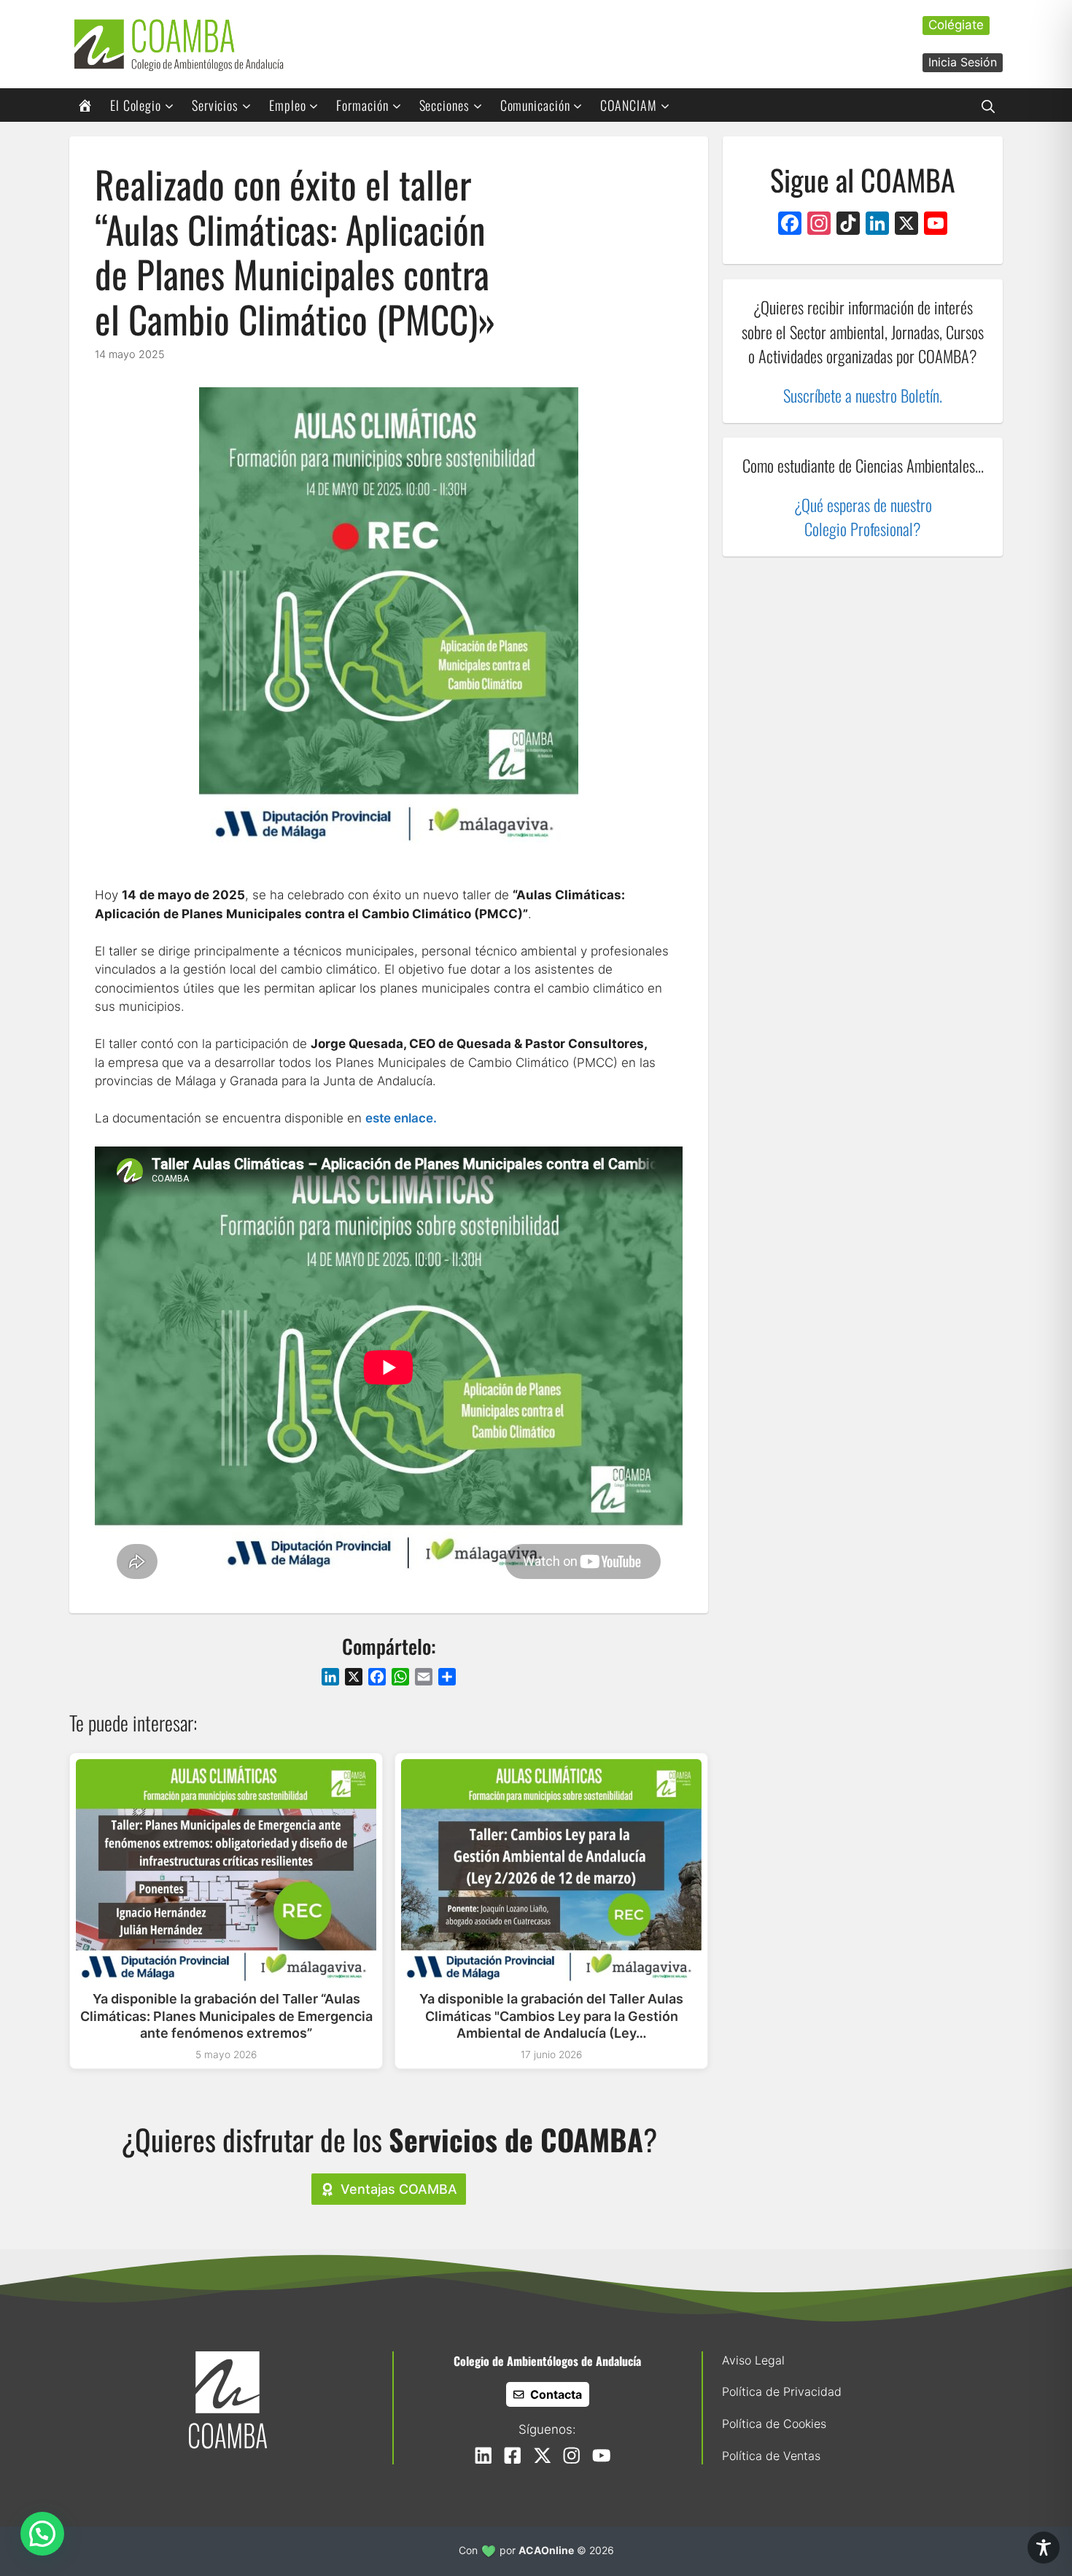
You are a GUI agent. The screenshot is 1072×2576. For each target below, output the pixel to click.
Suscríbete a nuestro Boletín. (863, 395)
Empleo (287, 105)
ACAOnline (546, 2550)
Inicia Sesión (963, 62)
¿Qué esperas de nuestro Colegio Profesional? (863, 517)
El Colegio (136, 105)
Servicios (215, 105)
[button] (988, 105)
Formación (362, 105)
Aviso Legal (753, 2360)
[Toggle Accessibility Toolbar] (1044, 2548)
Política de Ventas (771, 2456)
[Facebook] (790, 225)
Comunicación (535, 105)
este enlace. (401, 1118)
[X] (906, 225)
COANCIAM (628, 105)
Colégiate (956, 25)
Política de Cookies (774, 2424)
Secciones (444, 105)
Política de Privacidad (782, 2391)
